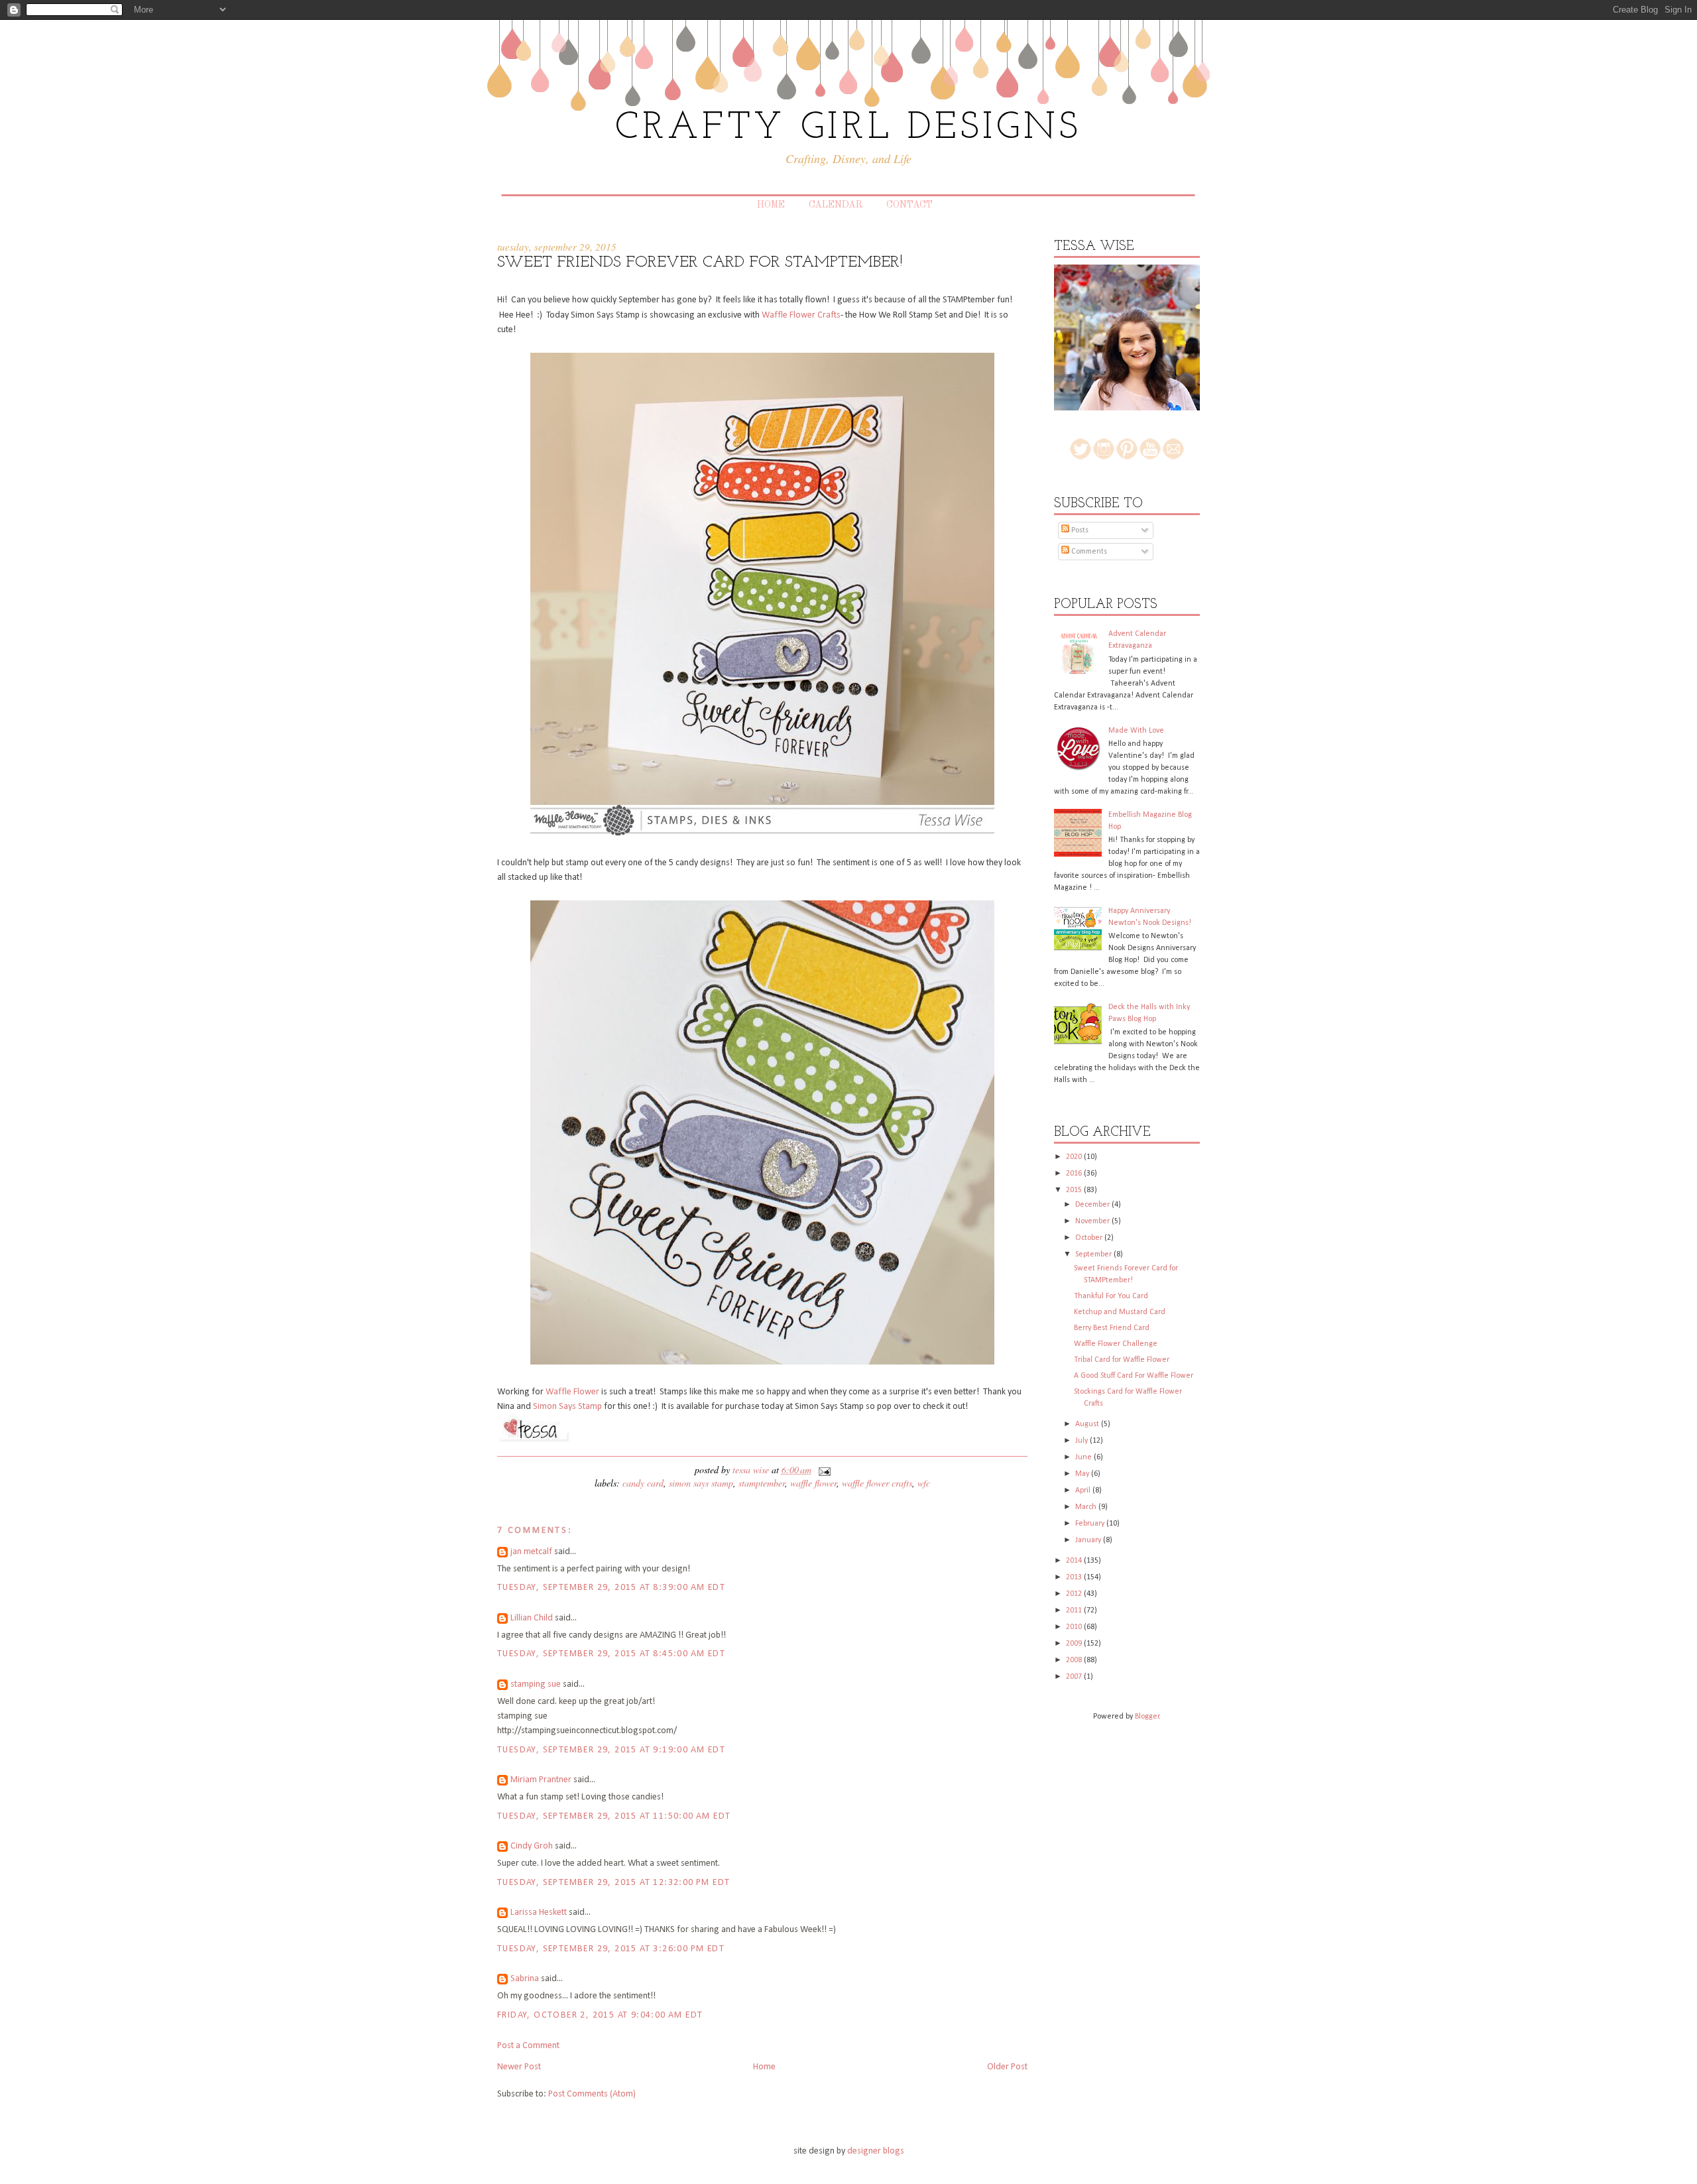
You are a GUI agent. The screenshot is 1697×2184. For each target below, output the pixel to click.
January (1089, 1540)
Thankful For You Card (1111, 1296)
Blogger (1147, 1717)
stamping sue (536, 1684)
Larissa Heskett (539, 1912)
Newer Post (519, 2067)
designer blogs (876, 2151)
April (1084, 1490)
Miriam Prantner (541, 1780)
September (1094, 1254)
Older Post (1007, 2067)
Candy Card (643, 1483)
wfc (924, 1483)
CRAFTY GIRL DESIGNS (848, 128)
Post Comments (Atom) (592, 2094)
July (1083, 1441)
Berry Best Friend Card (1112, 1328)
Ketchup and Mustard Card (1120, 1312)
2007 (1075, 1677)
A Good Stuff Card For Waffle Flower (1134, 1376)
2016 (1075, 1174)
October (1090, 1238)
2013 (1075, 1577)
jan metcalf (531, 1552)
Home (771, 205)
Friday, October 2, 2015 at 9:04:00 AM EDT (600, 2015)
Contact (909, 205)
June (1084, 1457)
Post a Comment (528, 2046)
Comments (1088, 552)
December (1093, 1205)
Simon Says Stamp (568, 1407)
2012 (1075, 1594)
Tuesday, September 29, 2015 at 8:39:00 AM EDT (611, 1588)
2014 (1075, 1561)
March (1087, 1507)
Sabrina (525, 1979)
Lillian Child (532, 1618)
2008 (1075, 1660)
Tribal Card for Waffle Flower (1122, 1360)
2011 (1075, 1610)
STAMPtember (762, 1483)
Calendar (836, 205)
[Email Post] (822, 1470)
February (1091, 1524)
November (1093, 1221)
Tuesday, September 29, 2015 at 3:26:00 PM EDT (611, 1949)
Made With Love (1136, 731)
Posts (1079, 530)
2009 (1075, 1644)
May (1083, 1474)
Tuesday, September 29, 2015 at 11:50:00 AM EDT (614, 1816)
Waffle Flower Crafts (801, 315)
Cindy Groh (532, 1846)
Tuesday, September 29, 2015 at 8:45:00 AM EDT (611, 1654)
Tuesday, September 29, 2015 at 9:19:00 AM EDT (611, 1750)
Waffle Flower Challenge (1116, 1344)
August (1088, 1424)
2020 (1075, 1157)
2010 (1075, 1627)
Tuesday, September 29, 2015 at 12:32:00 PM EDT (614, 1883)
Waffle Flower (572, 1392)
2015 (1075, 1190)
